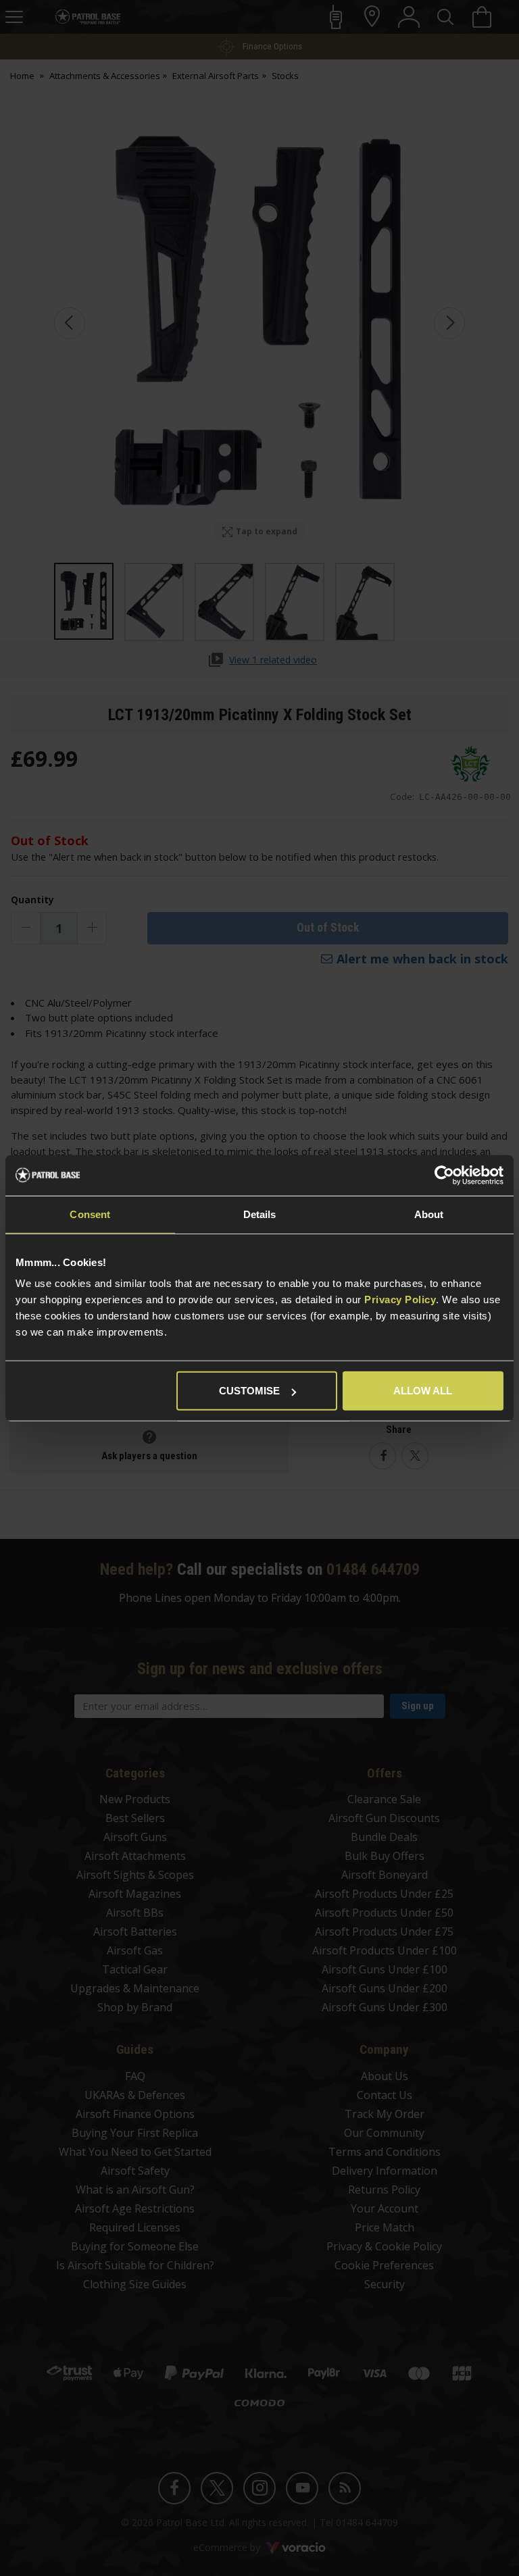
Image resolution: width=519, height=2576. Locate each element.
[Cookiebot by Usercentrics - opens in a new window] (444, 1175)
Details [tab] (260, 1214)
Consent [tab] (90, 1214)
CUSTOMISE (249, 1391)
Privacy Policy (400, 1299)
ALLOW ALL (423, 1391)
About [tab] (429, 1214)
